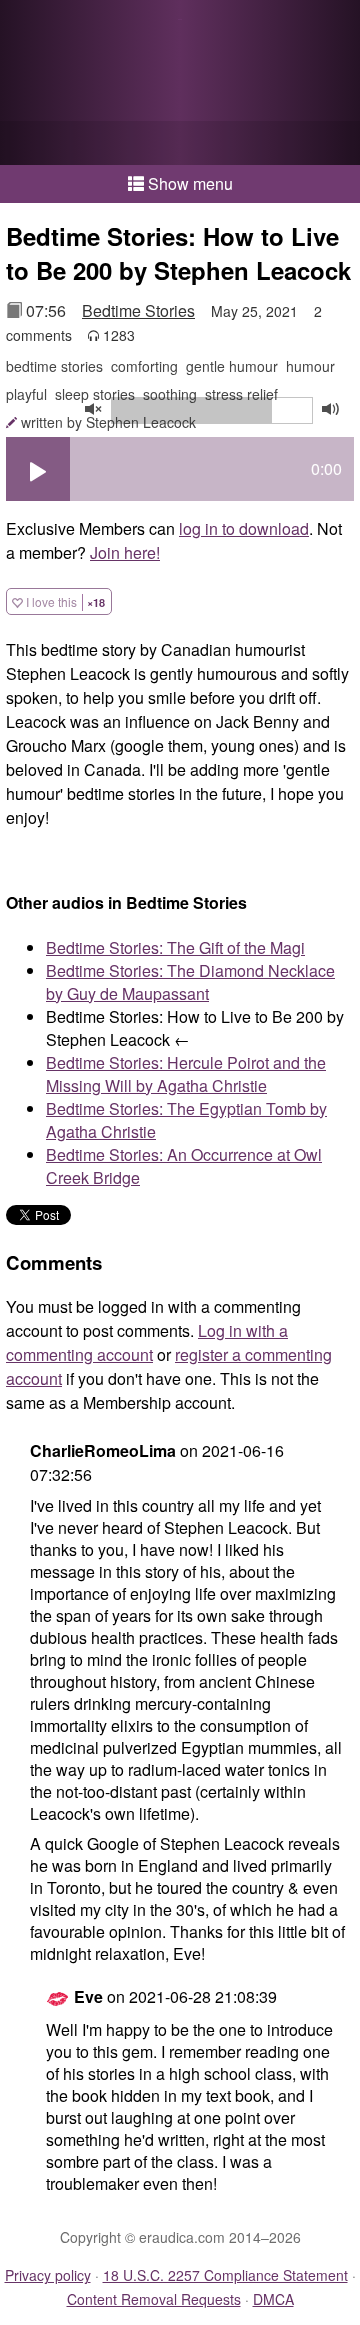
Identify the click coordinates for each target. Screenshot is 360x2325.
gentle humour (232, 366)
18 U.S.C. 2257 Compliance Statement (225, 2275)
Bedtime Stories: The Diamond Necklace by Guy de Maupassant (190, 982)
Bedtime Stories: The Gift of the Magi (175, 947)
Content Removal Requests (154, 2299)
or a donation (180, 143)
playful (26, 394)
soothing (170, 394)
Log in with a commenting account (147, 1342)
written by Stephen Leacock (108, 422)
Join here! (125, 552)
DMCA (273, 2299)
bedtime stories (54, 366)
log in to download (244, 528)
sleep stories (95, 394)
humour (310, 366)
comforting (144, 366)
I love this (64, 601)
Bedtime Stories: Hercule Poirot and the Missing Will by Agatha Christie (186, 1074)
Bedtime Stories (138, 310)
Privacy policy (48, 2275)
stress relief (241, 394)
